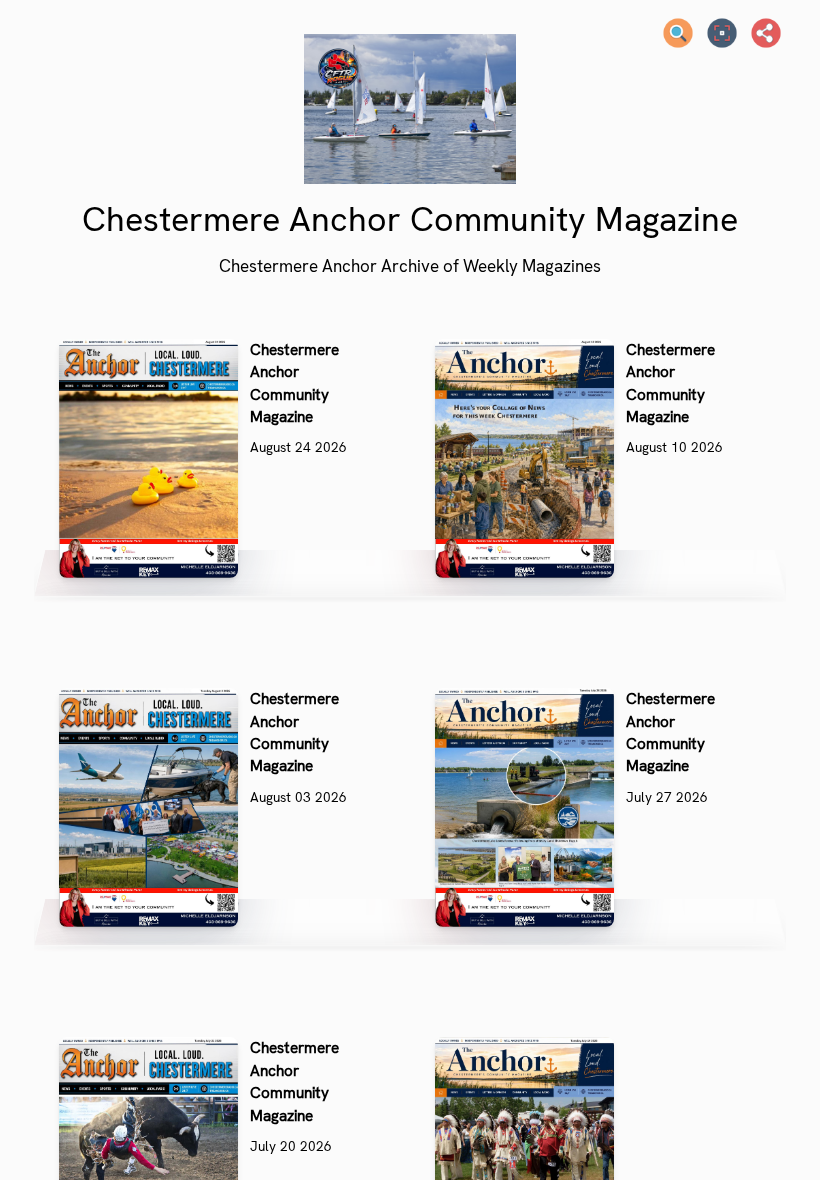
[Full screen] (722, 33)
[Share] (766, 33)
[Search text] (678, 33)
